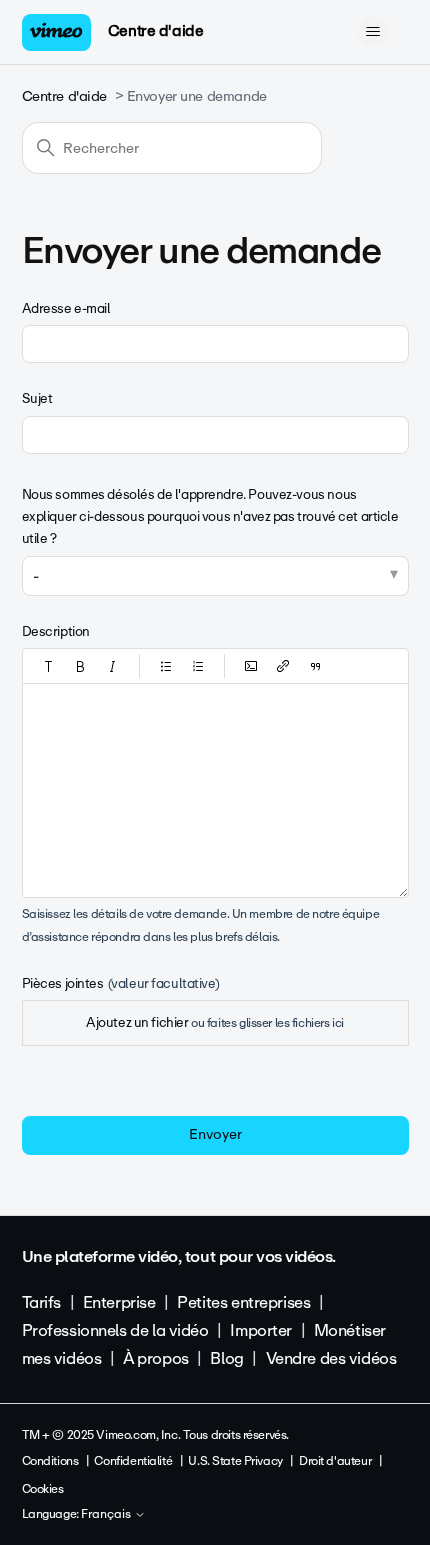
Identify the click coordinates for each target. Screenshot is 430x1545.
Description (56, 631)
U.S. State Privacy (235, 1461)
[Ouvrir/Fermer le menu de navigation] (373, 32)
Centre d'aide (156, 31)
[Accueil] (57, 32)
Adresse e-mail (66, 308)
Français (107, 1515)
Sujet (37, 398)
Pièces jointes (121, 983)
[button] (49, 666)
